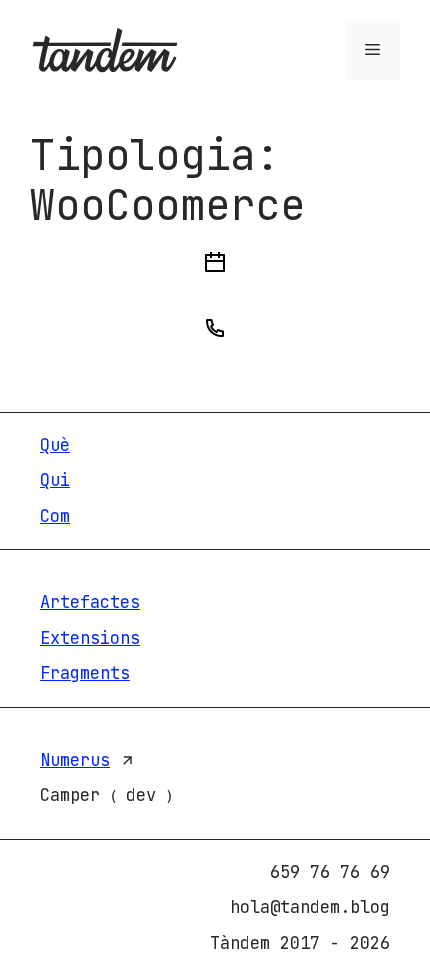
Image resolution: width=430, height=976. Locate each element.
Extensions (90, 638)
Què (55, 445)
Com (55, 516)
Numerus (75, 760)
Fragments (85, 673)
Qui (55, 480)
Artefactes (90, 602)
